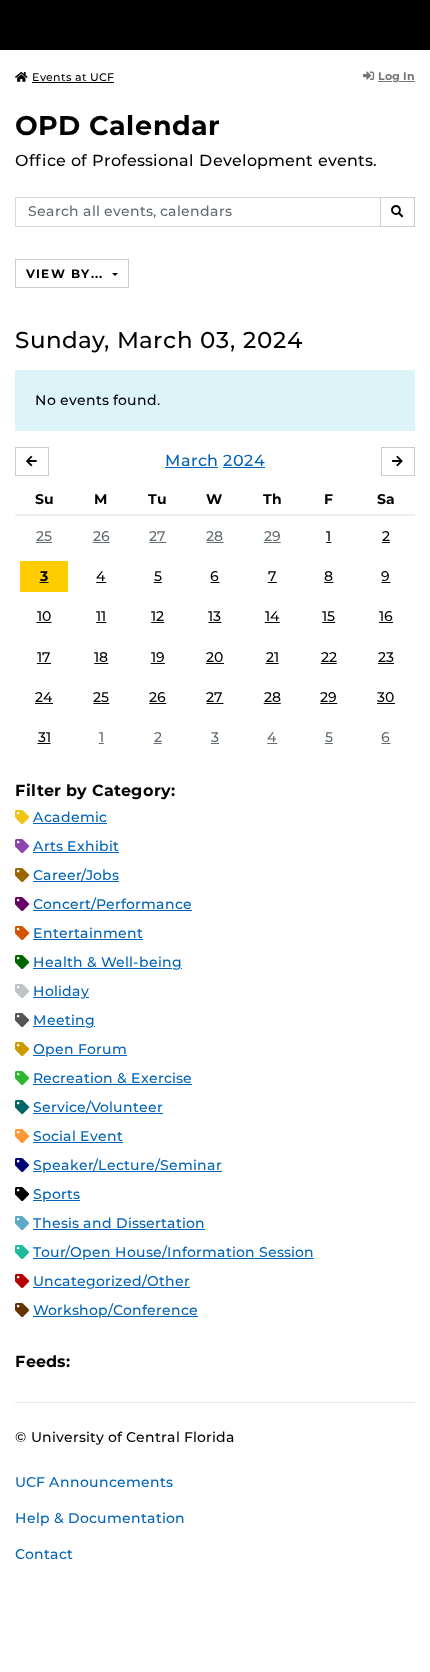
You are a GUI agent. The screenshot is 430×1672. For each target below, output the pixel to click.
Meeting (64, 1020)
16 (386, 616)
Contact (44, 1554)
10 (44, 616)
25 (44, 536)
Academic (70, 817)
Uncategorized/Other (111, 1281)
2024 (244, 460)
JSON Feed (232, 1361)
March (191, 460)
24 (44, 697)
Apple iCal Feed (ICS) (96, 1361)
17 (44, 657)
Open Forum (80, 1049)
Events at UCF (73, 77)
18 (101, 657)
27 (157, 536)
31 (44, 737)
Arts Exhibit (76, 846)
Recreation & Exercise (112, 1078)
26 (101, 536)
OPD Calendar (117, 125)
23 (386, 657)
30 (386, 697)
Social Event (78, 1136)
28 (214, 536)
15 (328, 616)
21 (272, 657)
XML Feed (198, 1361)
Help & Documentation (100, 1518)
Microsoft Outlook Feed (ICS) (130, 1361)
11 (101, 616)
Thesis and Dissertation (119, 1223)
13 (214, 616)
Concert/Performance (112, 904)
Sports (56, 1194)
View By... (67, 273)
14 (272, 616)
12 (157, 616)
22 (329, 657)
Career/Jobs (76, 875)
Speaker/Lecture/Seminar (127, 1165)
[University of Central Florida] (152, 24)
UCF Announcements (94, 1482)
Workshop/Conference (115, 1310)
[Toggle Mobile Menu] (410, 23)
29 (272, 536)
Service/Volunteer (98, 1107)
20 (215, 657)
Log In (396, 76)
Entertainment (88, 933)
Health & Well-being (107, 962)
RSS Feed (164, 1361)
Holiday (61, 991)
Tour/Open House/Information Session (173, 1252)
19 (158, 657)
